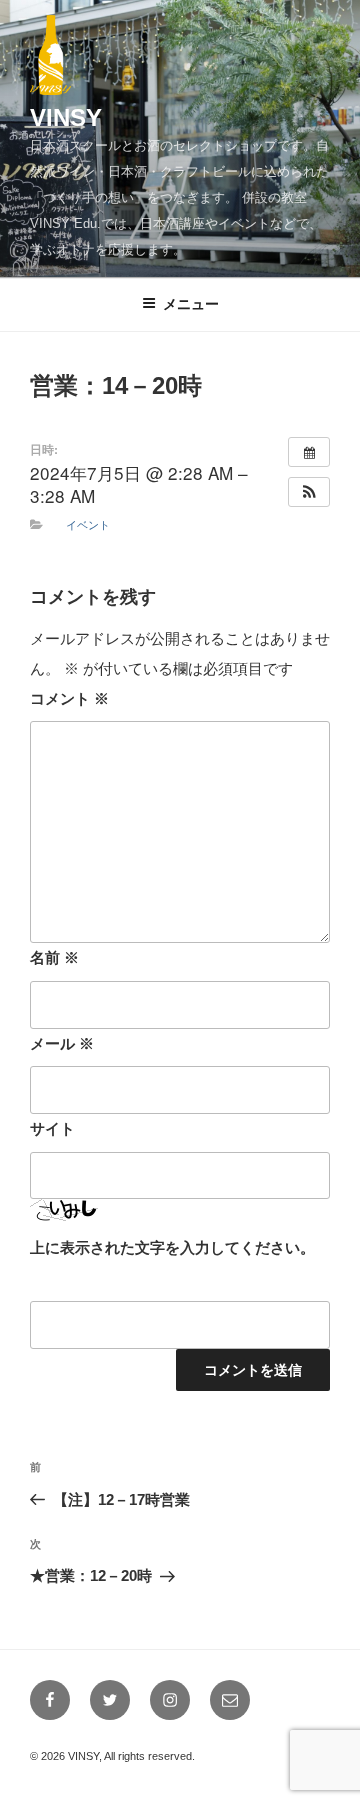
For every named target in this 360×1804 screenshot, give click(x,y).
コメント (69, 698)
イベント (88, 524)
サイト (52, 1128)
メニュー (191, 304)
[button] (309, 492)
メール (62, 1043)
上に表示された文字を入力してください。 (172, 1247)
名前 (54, 957)
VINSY (66, 117)
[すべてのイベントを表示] (309, 452)
